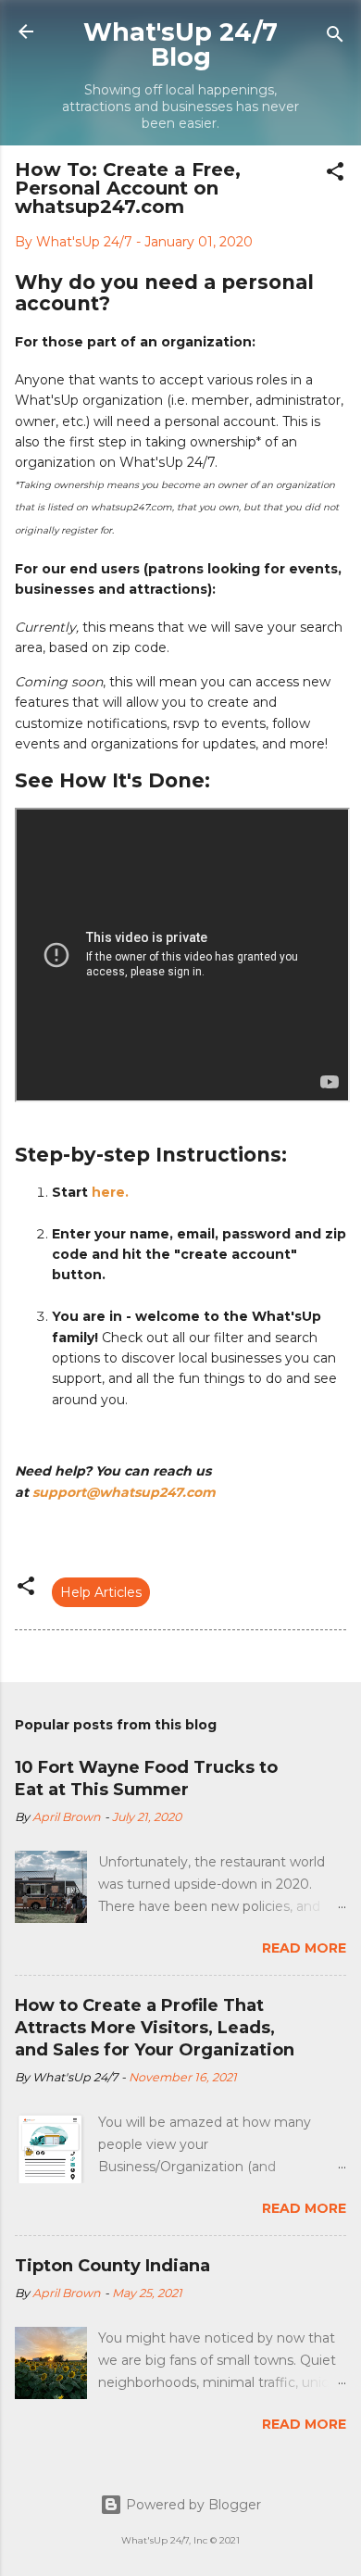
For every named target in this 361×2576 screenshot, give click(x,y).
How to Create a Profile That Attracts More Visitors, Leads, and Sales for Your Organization (155, 2028)
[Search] (335, 38)
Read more (304, 1948)
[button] (335, 175)
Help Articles (101, 1592)
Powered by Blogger (192, 2505)
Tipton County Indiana (112, 2266)
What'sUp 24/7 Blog (180, 44)
